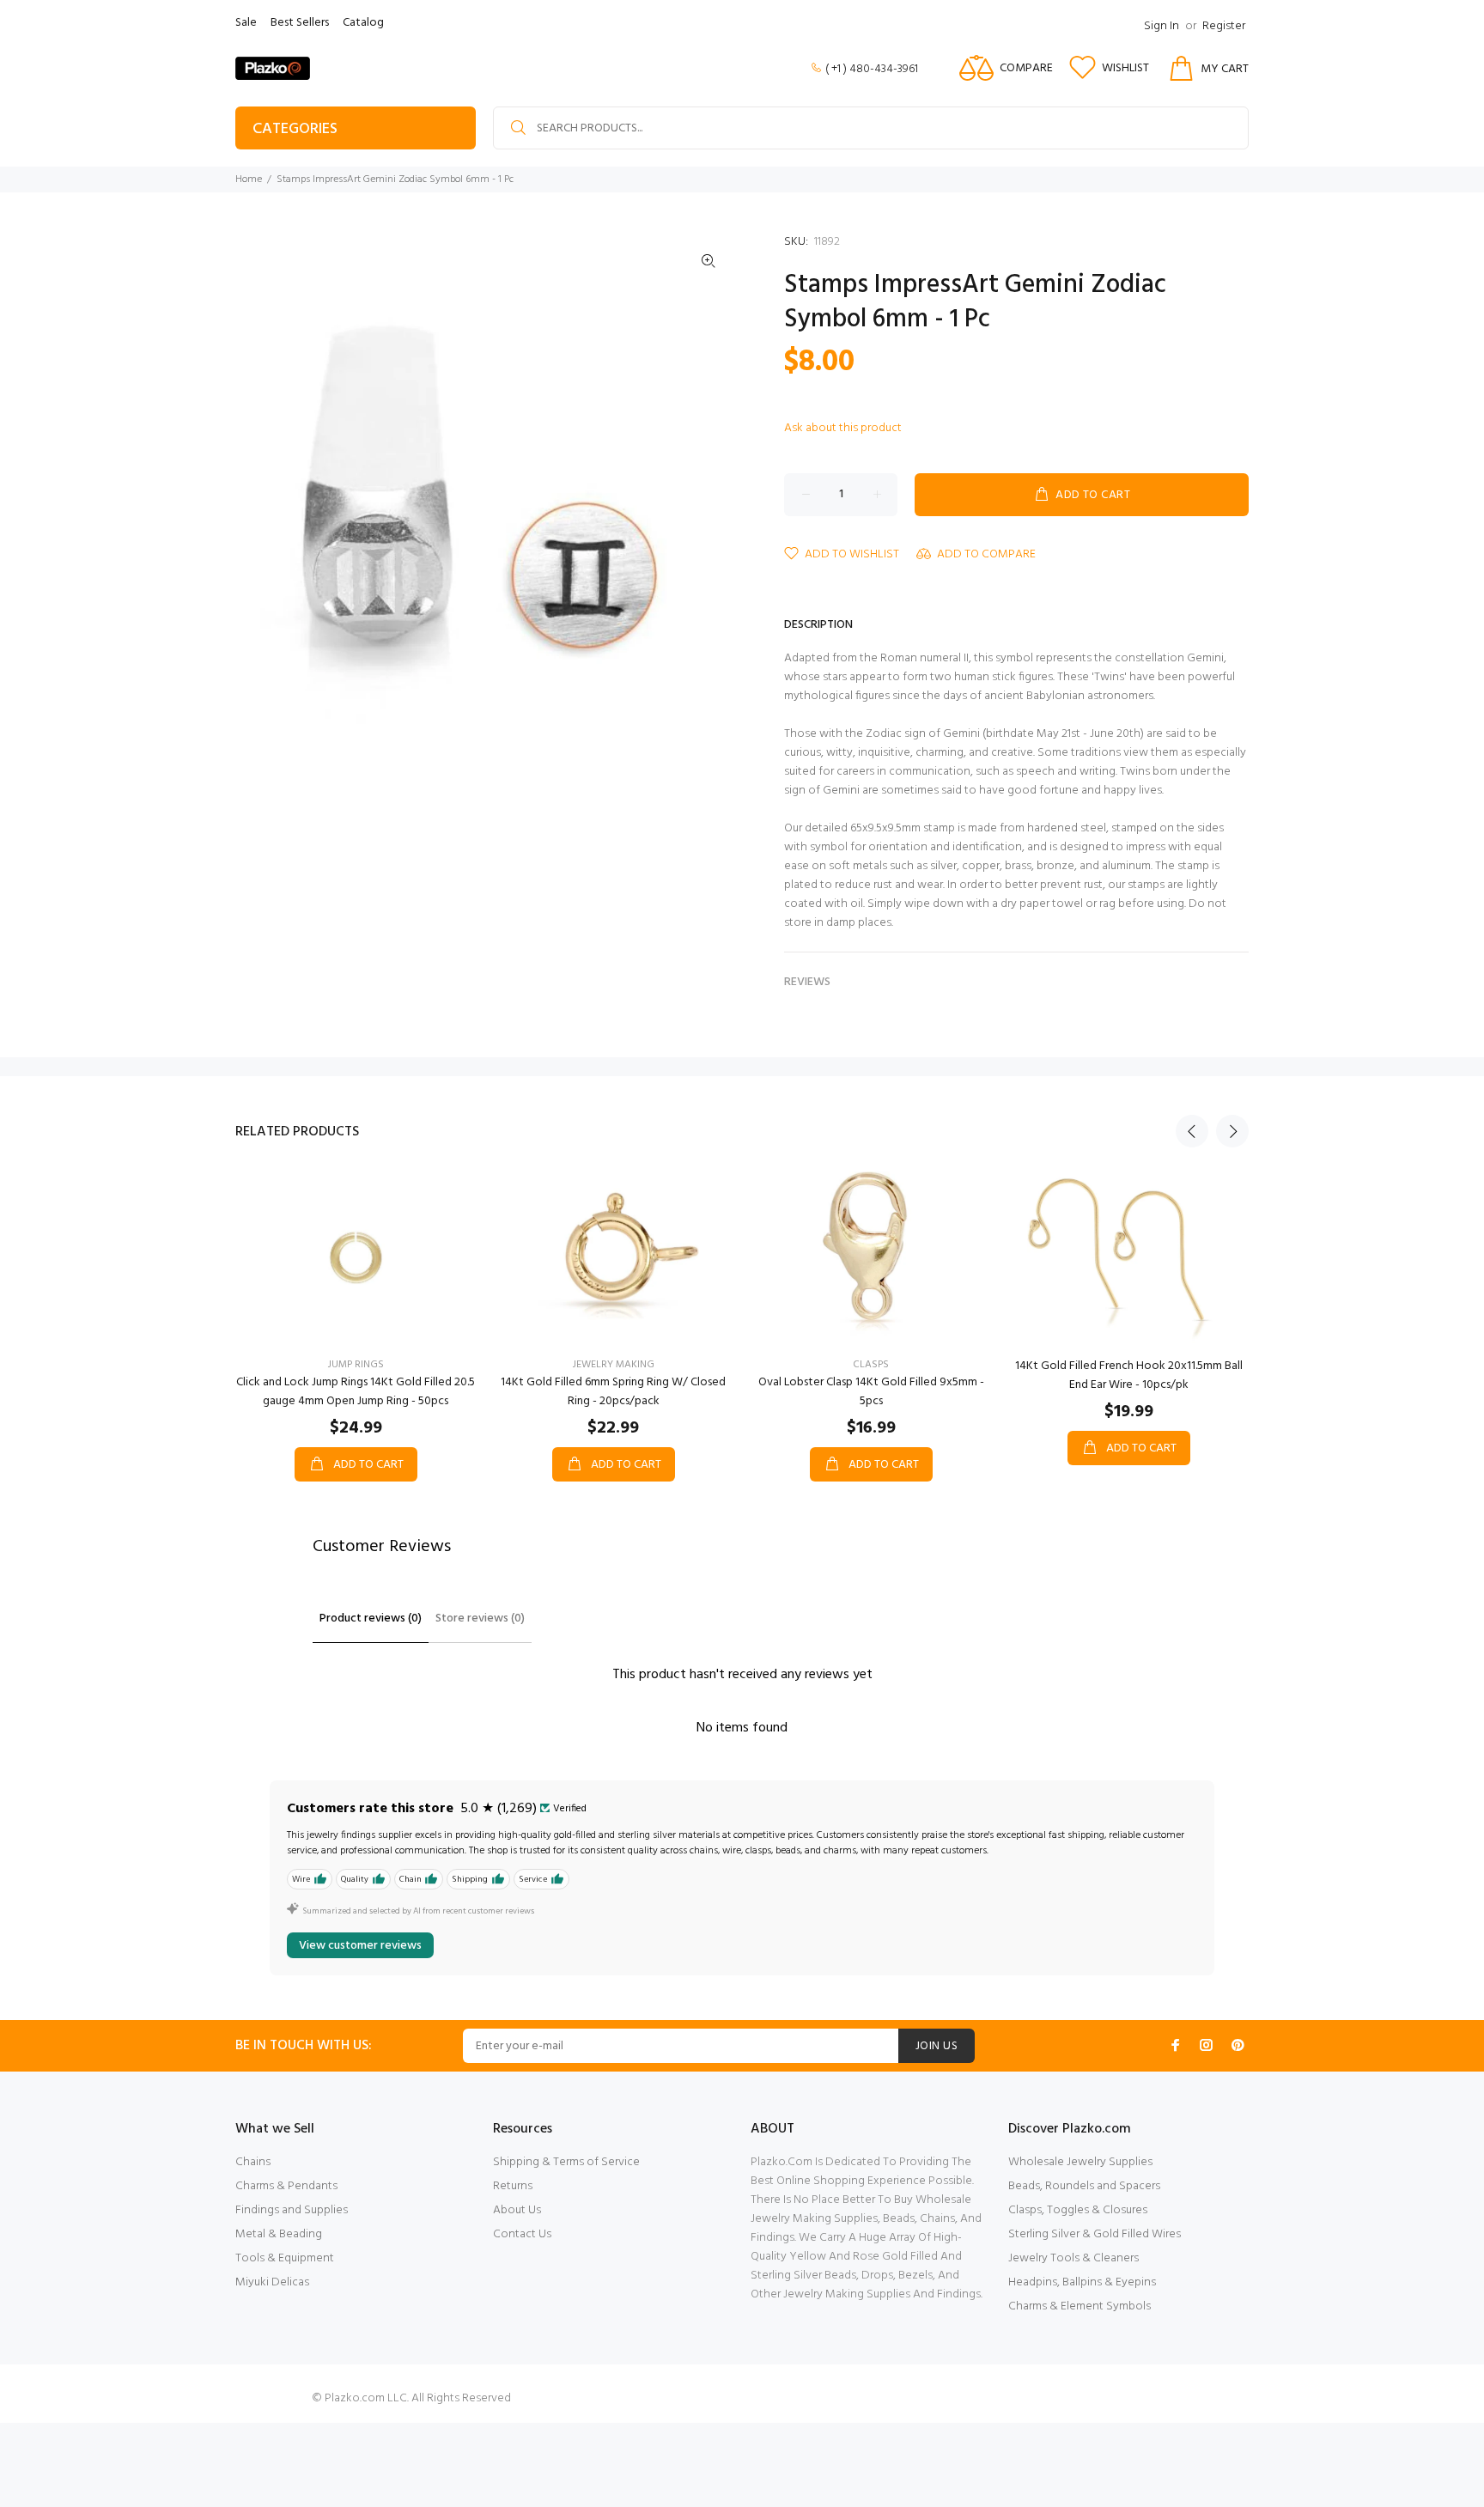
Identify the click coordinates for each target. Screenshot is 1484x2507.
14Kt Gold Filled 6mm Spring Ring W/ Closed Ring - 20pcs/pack (613, 1392)
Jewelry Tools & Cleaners (1073, 2258)
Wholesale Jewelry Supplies (1080, 2162)
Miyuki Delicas (272, 2282)
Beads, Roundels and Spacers (1084, 2186)
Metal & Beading (279, 2234)
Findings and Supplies (292, 2210)
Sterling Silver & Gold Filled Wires (1095, 2234)
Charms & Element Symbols (1080, 2306)
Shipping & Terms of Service (566, 2162)
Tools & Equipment (285, 2258)
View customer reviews (360, 1946)
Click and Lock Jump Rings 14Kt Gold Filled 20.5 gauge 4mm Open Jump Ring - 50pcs (356, 1392)
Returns (513, 2186)
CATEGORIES (295, 129)
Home (249, 180)
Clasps (871, 1365)
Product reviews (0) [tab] (371, 1619)
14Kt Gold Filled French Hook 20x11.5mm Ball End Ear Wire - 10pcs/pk (1129, 1375)
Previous (1192, 1131)
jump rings (356, 1365)
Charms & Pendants (286, 2186)
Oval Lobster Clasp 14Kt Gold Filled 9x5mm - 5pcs (871, 1392)
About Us (517, 2210)
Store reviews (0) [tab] (480, 1619)
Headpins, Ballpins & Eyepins (1082, 2282)
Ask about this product (843, 428)
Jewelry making (614, 1365)
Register (1224, 26)
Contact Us (522, 2234)
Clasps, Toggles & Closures (1078, 2210)
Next (1232, 1131)
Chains (253, 2162)
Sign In (1162, 26)
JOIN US (937, 2046)
